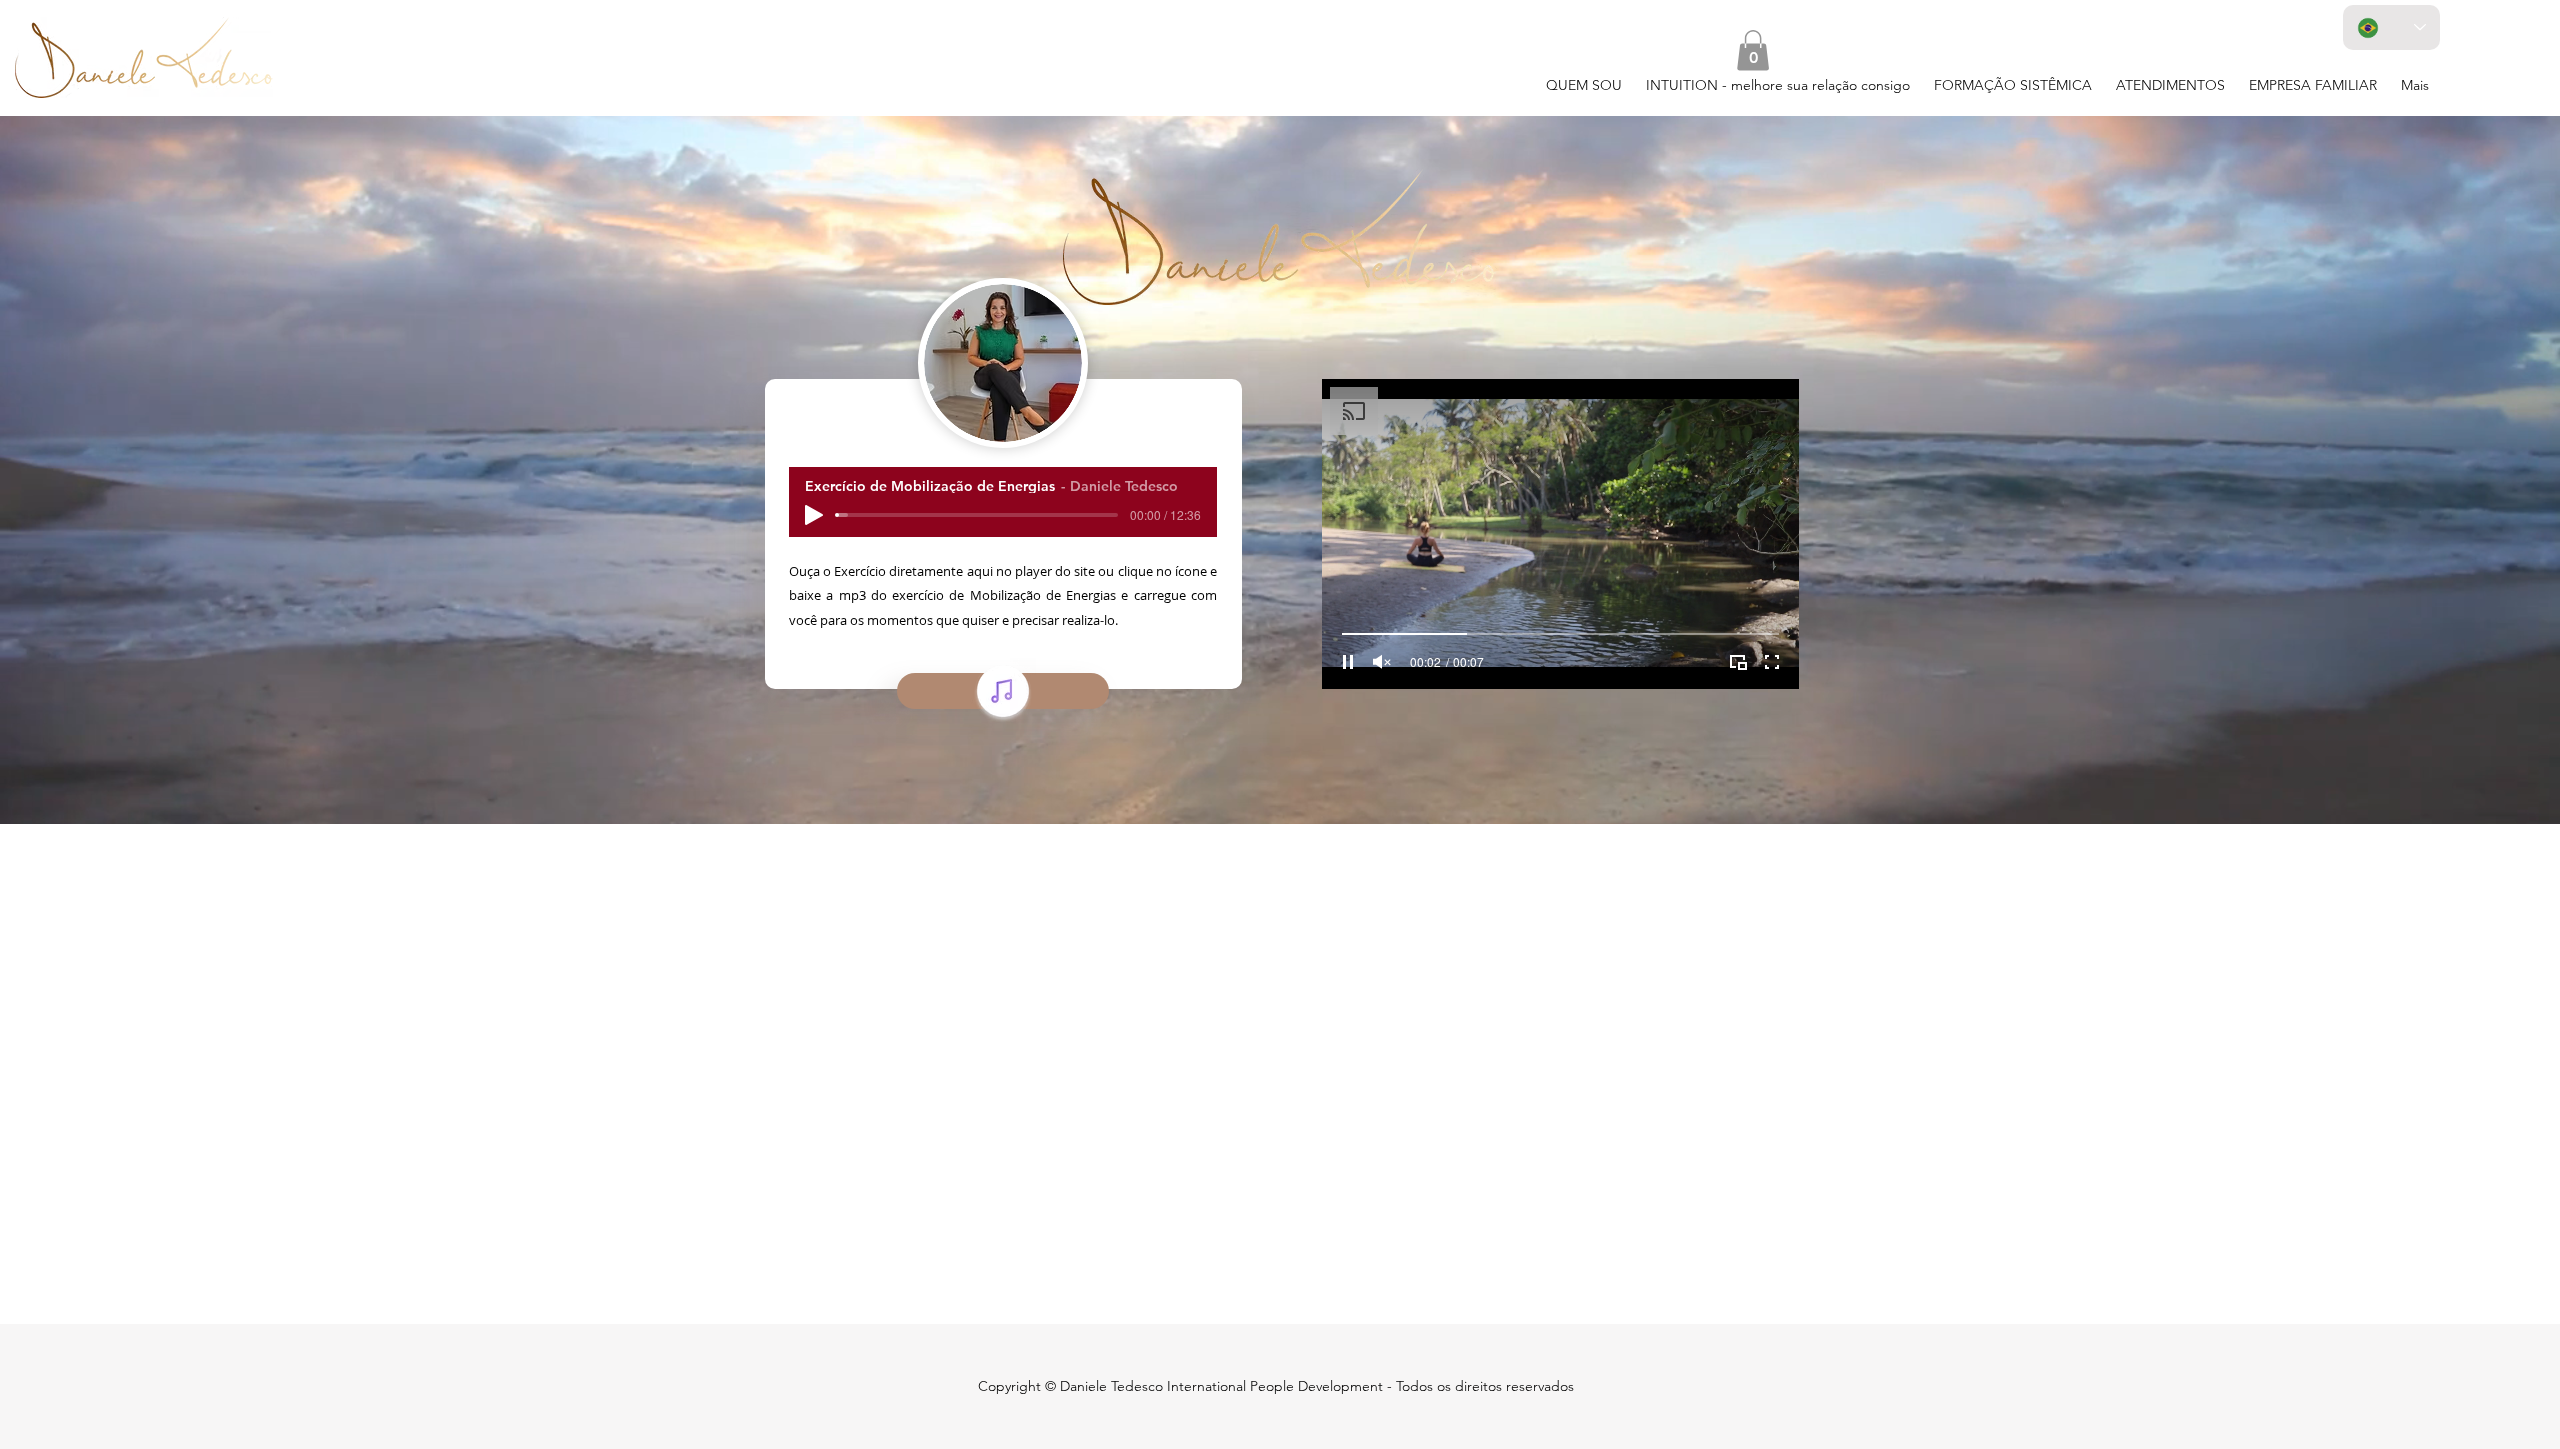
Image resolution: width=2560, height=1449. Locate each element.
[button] (1753, 50)
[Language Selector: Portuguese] (2391, 27)
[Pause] (1348, 662)
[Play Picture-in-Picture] (1738, 662)
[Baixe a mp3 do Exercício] (1003, 691)
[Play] (814, 515)
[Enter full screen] (1772, 662)
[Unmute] (1382, 662)
